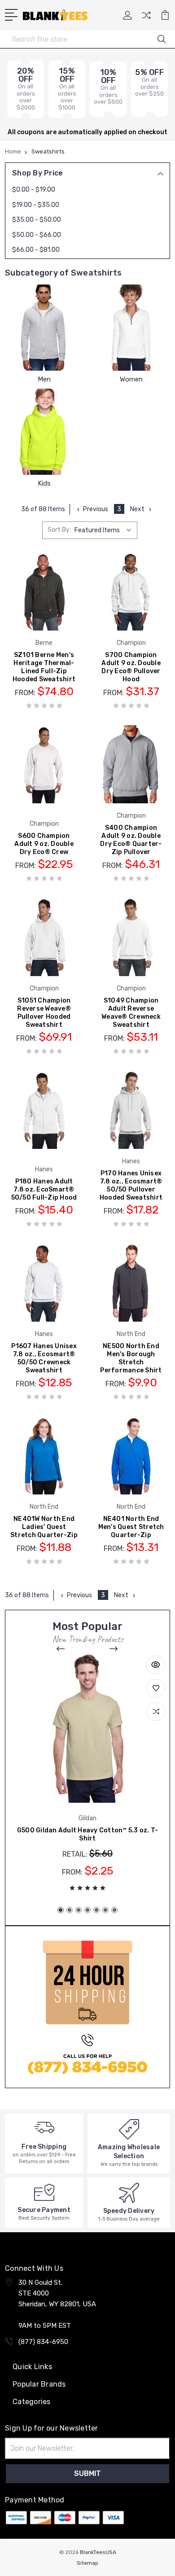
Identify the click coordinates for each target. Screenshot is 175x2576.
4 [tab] (87, 1910)
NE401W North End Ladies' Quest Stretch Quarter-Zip (44, 1527)
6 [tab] (105, 1910)
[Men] (44, 328)
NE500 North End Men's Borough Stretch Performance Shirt (131, 1358)
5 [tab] (96, 1910)
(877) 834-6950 (43, 2342)
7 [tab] (114, 1910)
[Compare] (146, 18)
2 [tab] (70, 1910)
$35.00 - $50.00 (37, 220)
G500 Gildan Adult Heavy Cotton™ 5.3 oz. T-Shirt (88, 1834)
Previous (96, 509)
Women (131, 379)
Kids (44, 483)
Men (44, 379)
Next (137, 509)
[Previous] (61, 1649)
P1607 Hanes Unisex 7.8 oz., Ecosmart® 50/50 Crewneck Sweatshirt (44, 1358)
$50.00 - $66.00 (37, 235)
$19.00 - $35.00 (36, 205)
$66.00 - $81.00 (36, 250)
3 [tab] (79, 1910)
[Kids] (44, 432)
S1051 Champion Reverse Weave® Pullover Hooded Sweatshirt (44, 1013)
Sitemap (87, 2563)
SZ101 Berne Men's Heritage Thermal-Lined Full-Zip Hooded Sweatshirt (44, 667)
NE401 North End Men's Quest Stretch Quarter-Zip (131, 1527)
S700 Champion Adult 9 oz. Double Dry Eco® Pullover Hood (131, 667)
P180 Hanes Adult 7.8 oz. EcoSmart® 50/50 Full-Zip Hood (44, 1189)
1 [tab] (61, 1910)
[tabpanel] (87, 1776)
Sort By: (59, 530)
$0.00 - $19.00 (34, 190)
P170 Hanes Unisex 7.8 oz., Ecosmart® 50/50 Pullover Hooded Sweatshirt (131, 1185)
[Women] (131, 328)
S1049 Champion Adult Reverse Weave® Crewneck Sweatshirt (131, 1013)
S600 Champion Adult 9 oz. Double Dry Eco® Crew (44, 844)
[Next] (114, 1649)
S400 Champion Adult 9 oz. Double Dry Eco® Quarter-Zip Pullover (131, 840)
